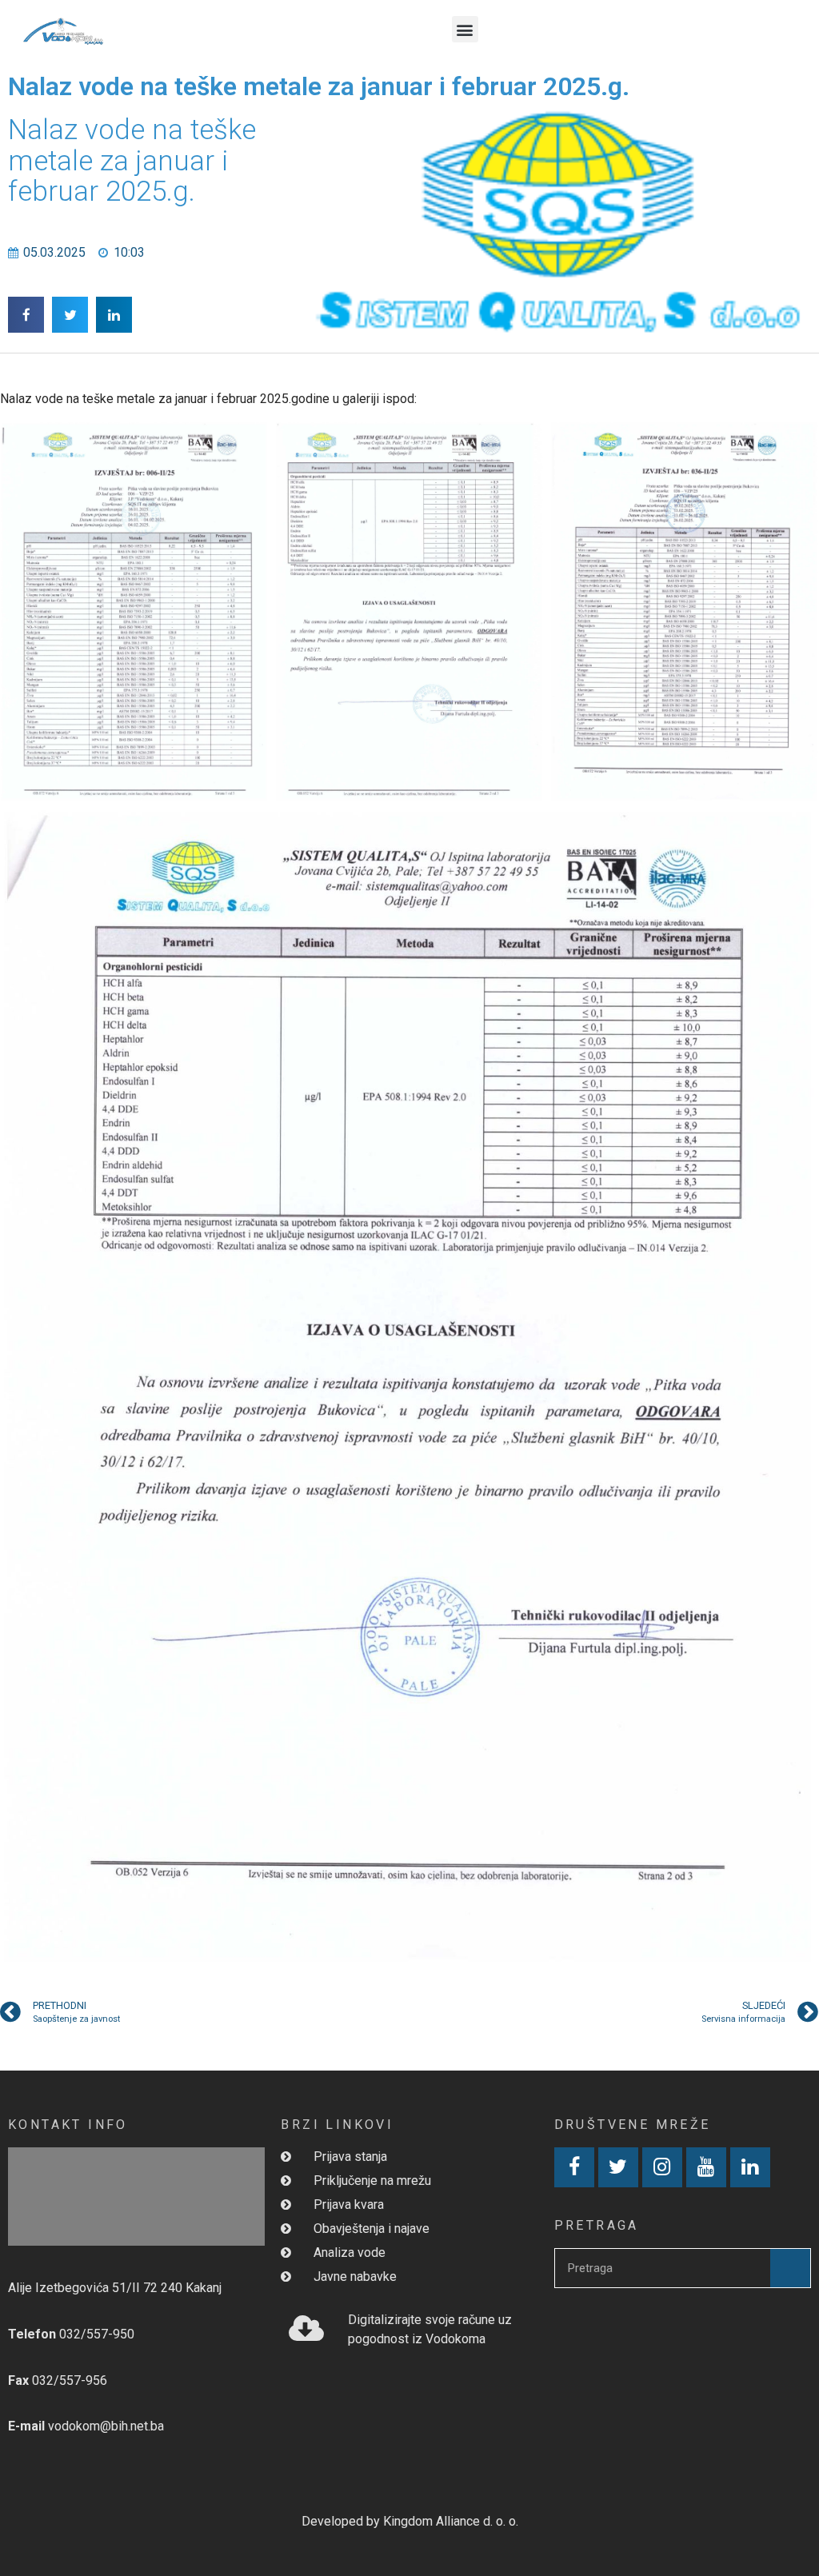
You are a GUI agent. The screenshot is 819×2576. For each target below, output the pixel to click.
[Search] (790, 2268)
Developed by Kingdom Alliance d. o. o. (410, 2521)
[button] (465, 29)
